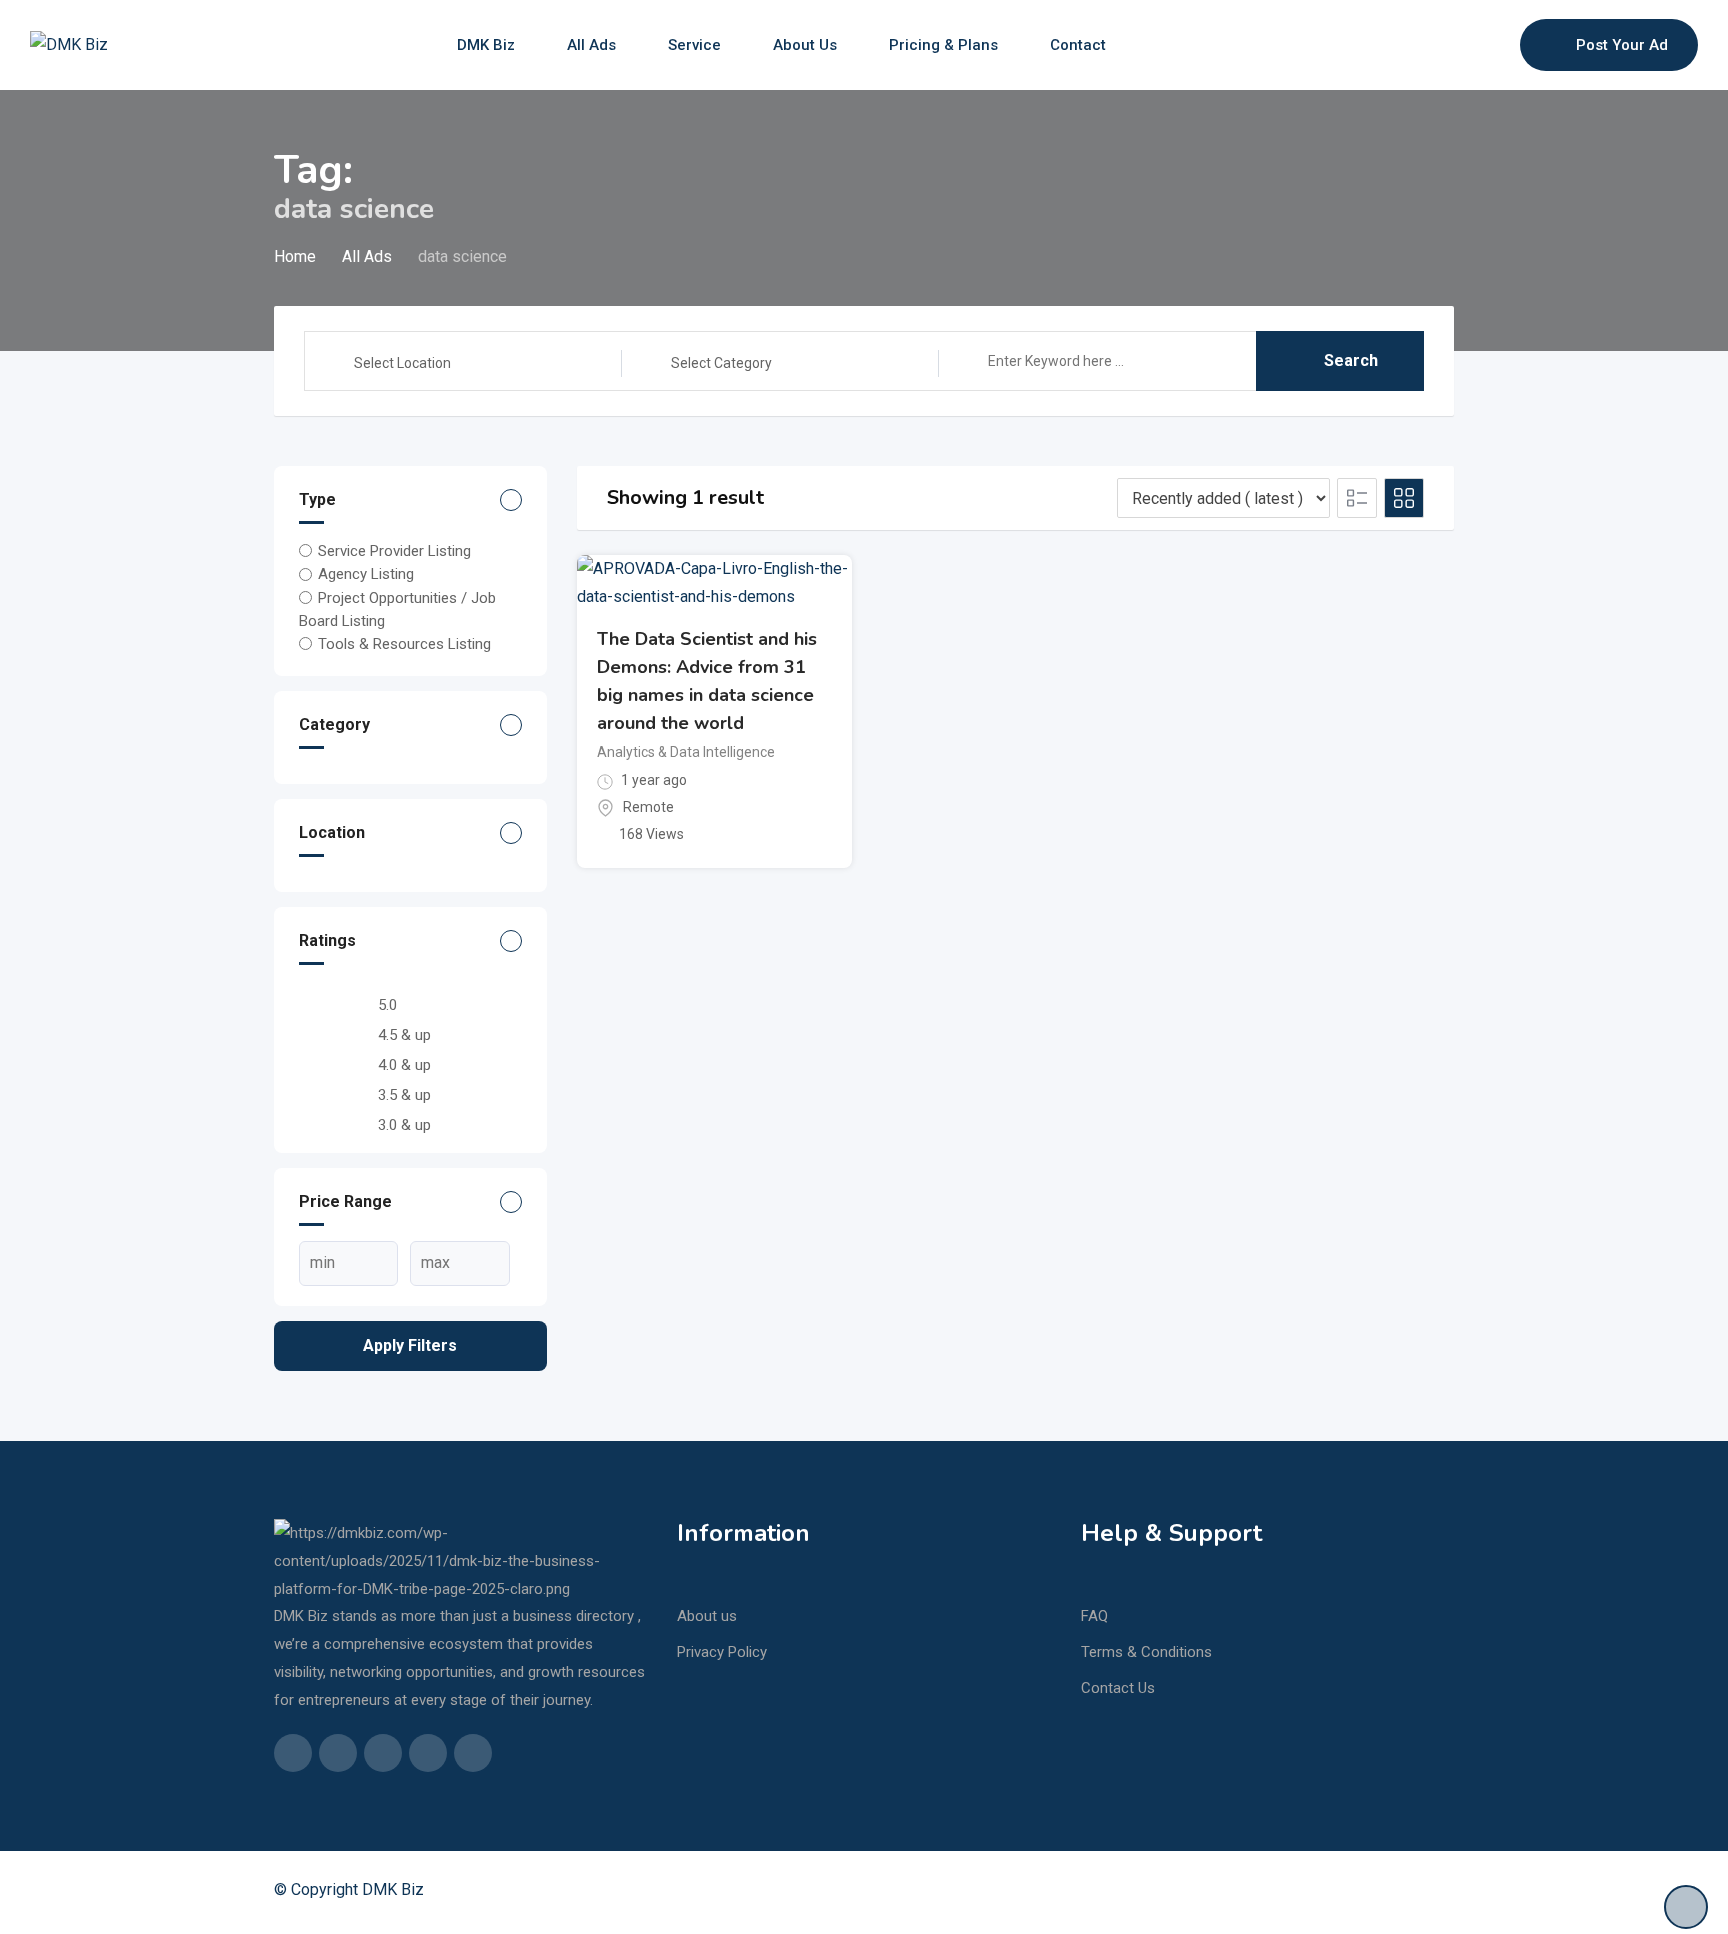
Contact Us (1118, 1688)
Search (1351, 360)
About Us (805, 45)
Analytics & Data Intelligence (686, 752)
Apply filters (410, 1345)
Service (694, 45)
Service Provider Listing (394, 551)
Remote (648, 807)
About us (707, 1616)
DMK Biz (486, 45)
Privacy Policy (722, 1652)
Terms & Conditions (1146, 1652)
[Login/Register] (1495, 45)
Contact (1078, 45)
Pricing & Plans (943, 45)
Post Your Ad (1622, 45)
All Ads (591, 45)
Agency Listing (366, 574)
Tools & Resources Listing (404, 644)
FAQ (1094, 1616)
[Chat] (1462, 45)
